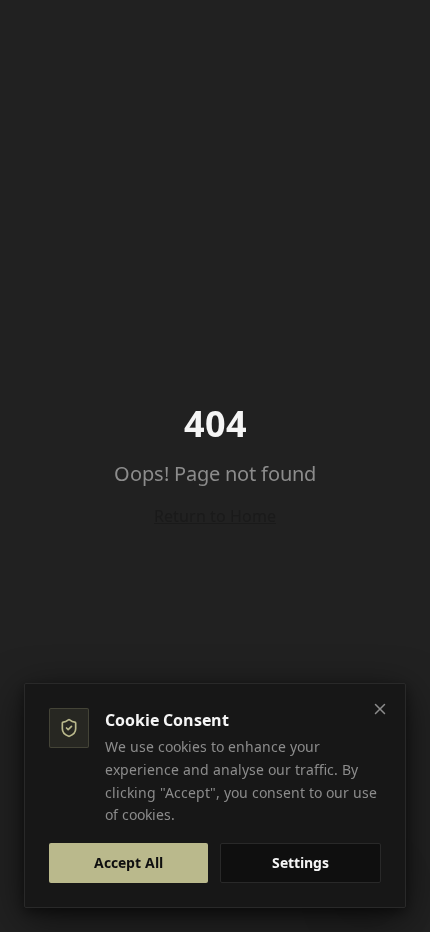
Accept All (128, 862)
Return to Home (215, 516)
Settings (300, 862)
